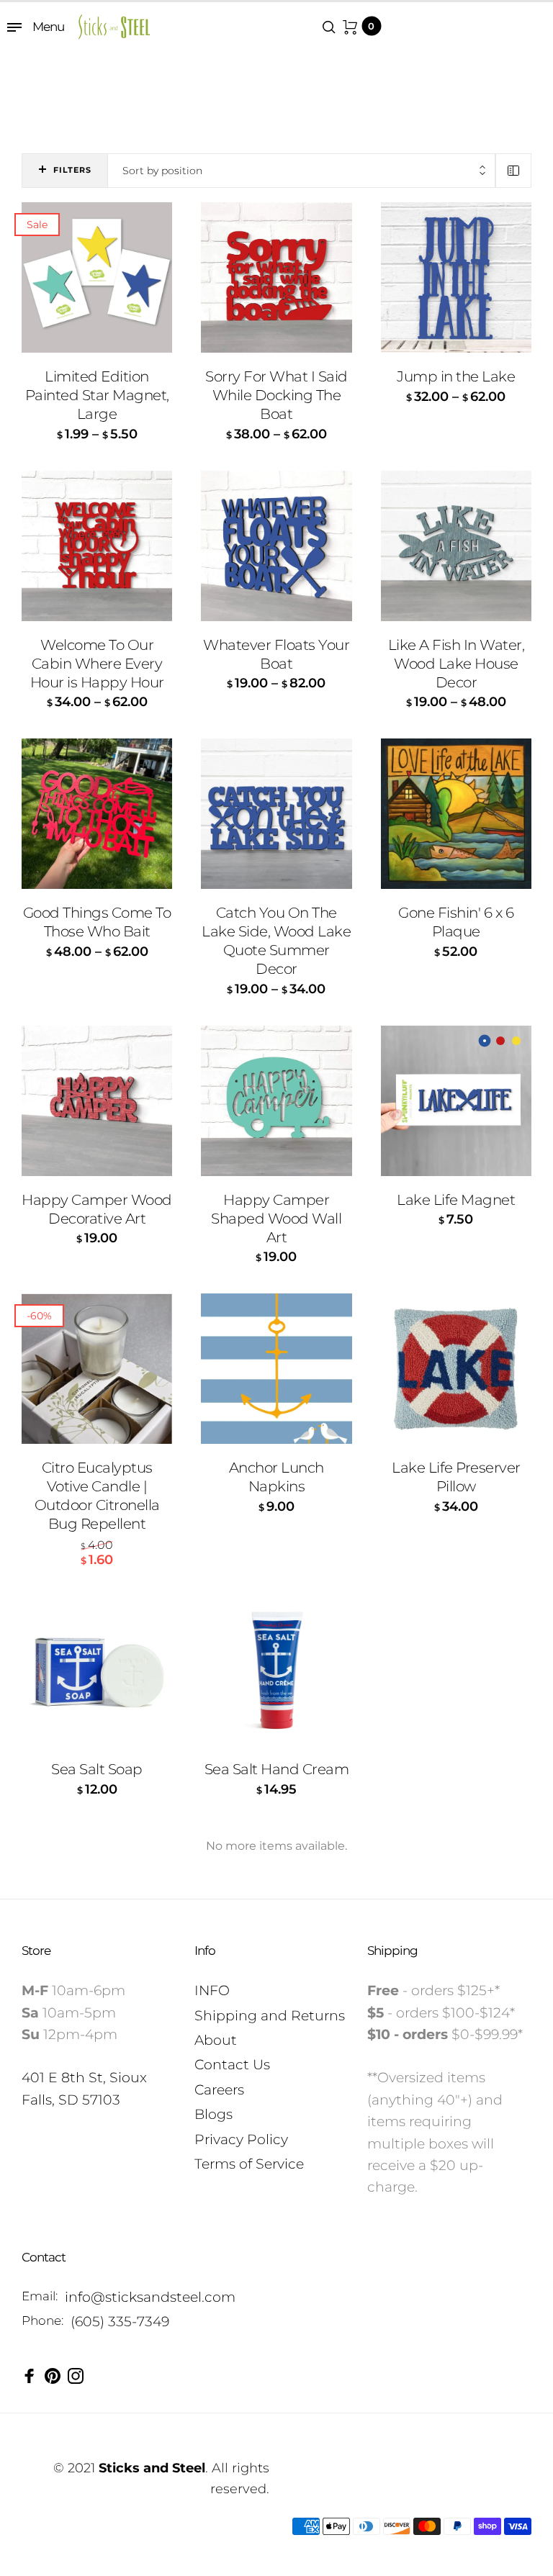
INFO (212, 1990)
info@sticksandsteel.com (150, 2297)
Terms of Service (249, 2164)
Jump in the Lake (456, 376)
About (216, 2040)
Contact (44, 2257)
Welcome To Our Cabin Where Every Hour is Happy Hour (97, 664)
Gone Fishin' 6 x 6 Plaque (456, 922)
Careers (219, 2090)
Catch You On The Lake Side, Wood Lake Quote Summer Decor (276, 941)
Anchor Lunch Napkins (276, 1477)
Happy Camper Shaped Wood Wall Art (276, 1219)
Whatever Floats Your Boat (276, 654)
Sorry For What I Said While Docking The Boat (276, 395)
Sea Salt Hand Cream (277, 1769)
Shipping (392, 1951)
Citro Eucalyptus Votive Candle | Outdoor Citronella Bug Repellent (97, 1496)
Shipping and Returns (270, 2016)
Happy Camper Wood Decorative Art (97, 1209)
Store (36, 1951)
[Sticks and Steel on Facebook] (30, 2376)
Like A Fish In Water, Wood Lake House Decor (457, 664)
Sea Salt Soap (97, 1769)
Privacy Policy (241, 2139)
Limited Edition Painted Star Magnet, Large (97, 395)
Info (205, 1951)
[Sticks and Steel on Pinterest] (53, 2376)
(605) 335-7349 (120, 2322)
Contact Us (232, 2065)
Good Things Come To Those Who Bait (97, 922)
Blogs (213, 2114)
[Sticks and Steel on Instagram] (76, 2376)
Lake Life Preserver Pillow (456, 1477)
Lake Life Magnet (456, 1200)
